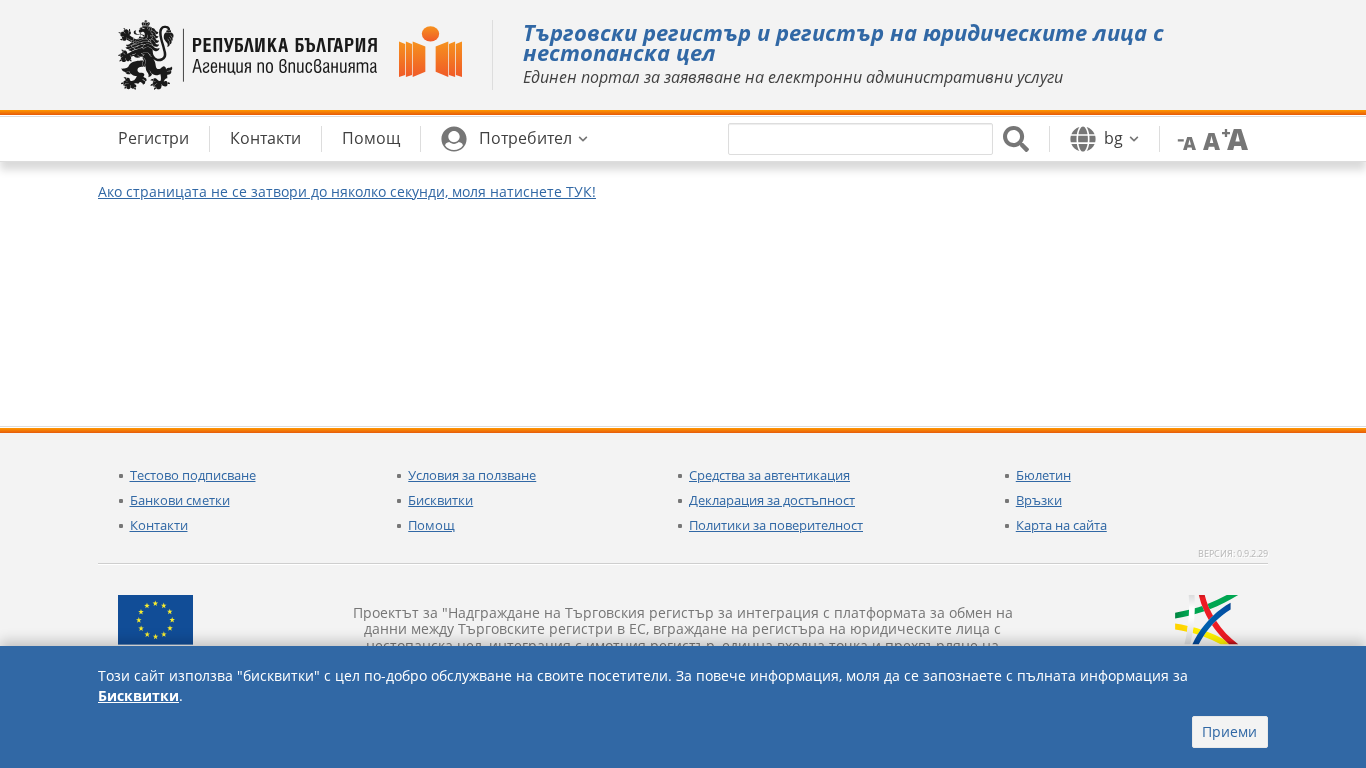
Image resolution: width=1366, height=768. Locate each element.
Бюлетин (1043, 475)
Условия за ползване (472, 475)
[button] (514, 139)
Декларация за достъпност (772, 500)
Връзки (1039, 500)
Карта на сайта (1061, 525)
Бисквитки (440, 500)
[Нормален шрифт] (1209, 138)
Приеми (1229, 731)
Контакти (159, 525)
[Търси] (1016, 139)
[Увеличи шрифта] (1235, 138)
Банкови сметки (180, 500)
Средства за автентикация (769, 475)
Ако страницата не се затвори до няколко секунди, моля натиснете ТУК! (347, 191)
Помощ (431, 525)
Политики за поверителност (776, 525)
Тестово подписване (193, 475)
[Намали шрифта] (1183, 138)
